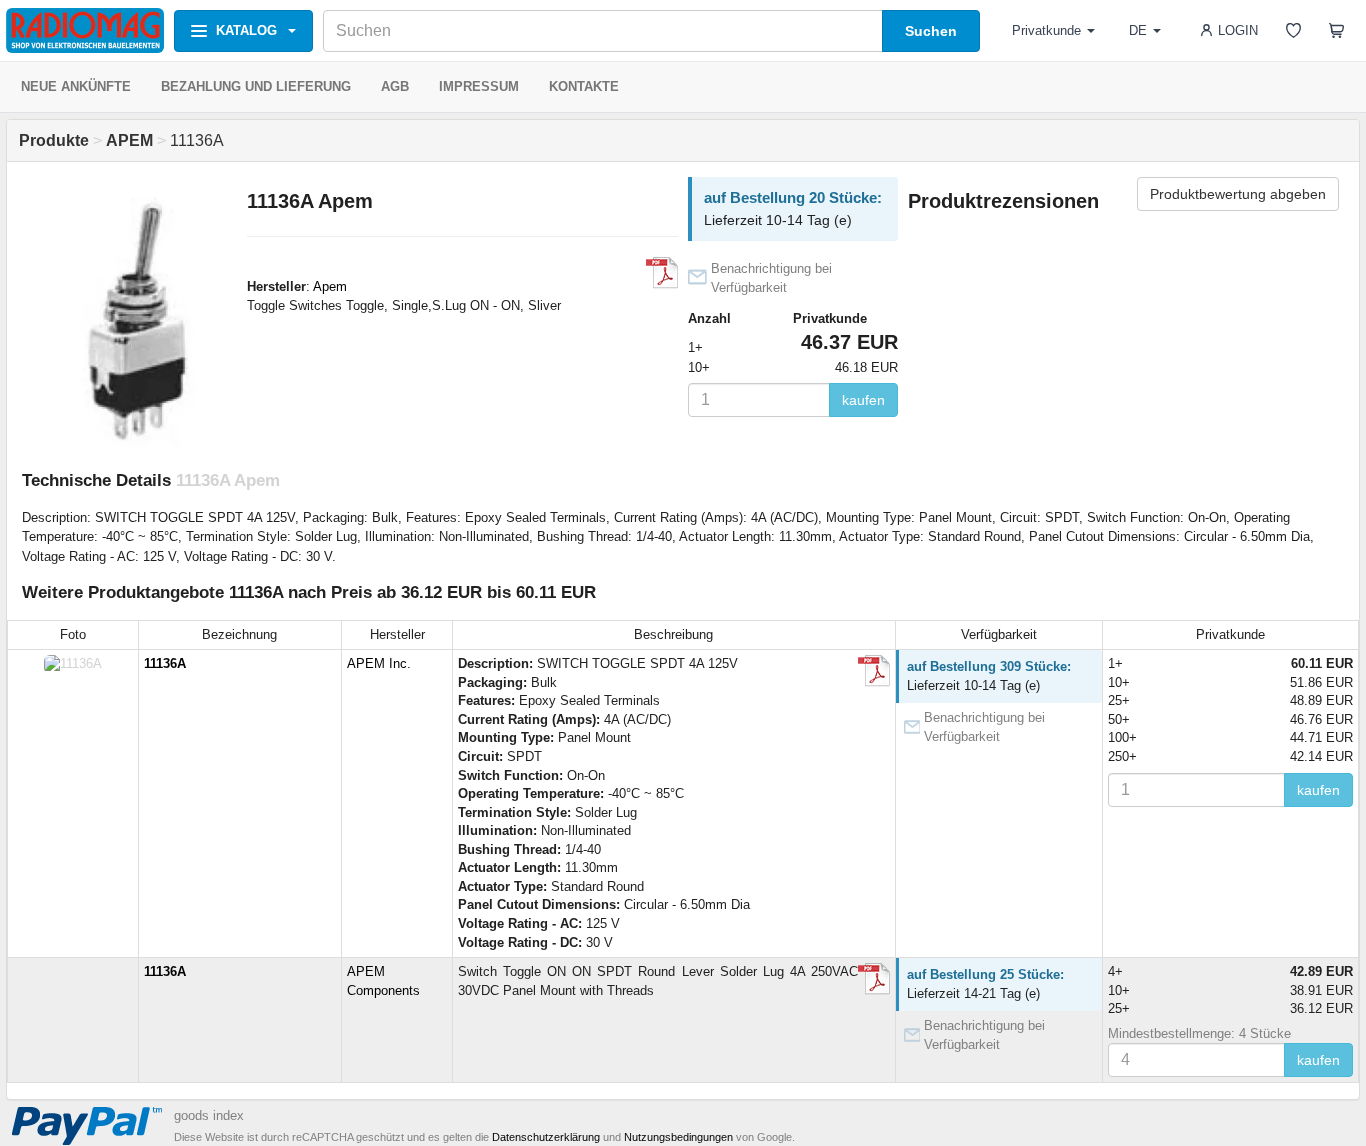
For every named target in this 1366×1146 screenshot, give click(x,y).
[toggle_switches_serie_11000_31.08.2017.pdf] (662, 273)
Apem (330, 286)
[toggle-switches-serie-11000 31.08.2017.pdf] (874, 671)
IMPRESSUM (479, 86)
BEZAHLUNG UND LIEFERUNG (256, 86)
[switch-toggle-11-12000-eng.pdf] (874, 979)
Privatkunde (1046, 30)
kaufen (863, 400)
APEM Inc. (379, 663)
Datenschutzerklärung (546, 1137)
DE (1138, 30)
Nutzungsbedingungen (678, 1137)
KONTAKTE (584, 86)
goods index (209, 1115)
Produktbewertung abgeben (1238, 194)
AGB (395, 86)
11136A (165, 663)
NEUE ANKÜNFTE (76, 86)
